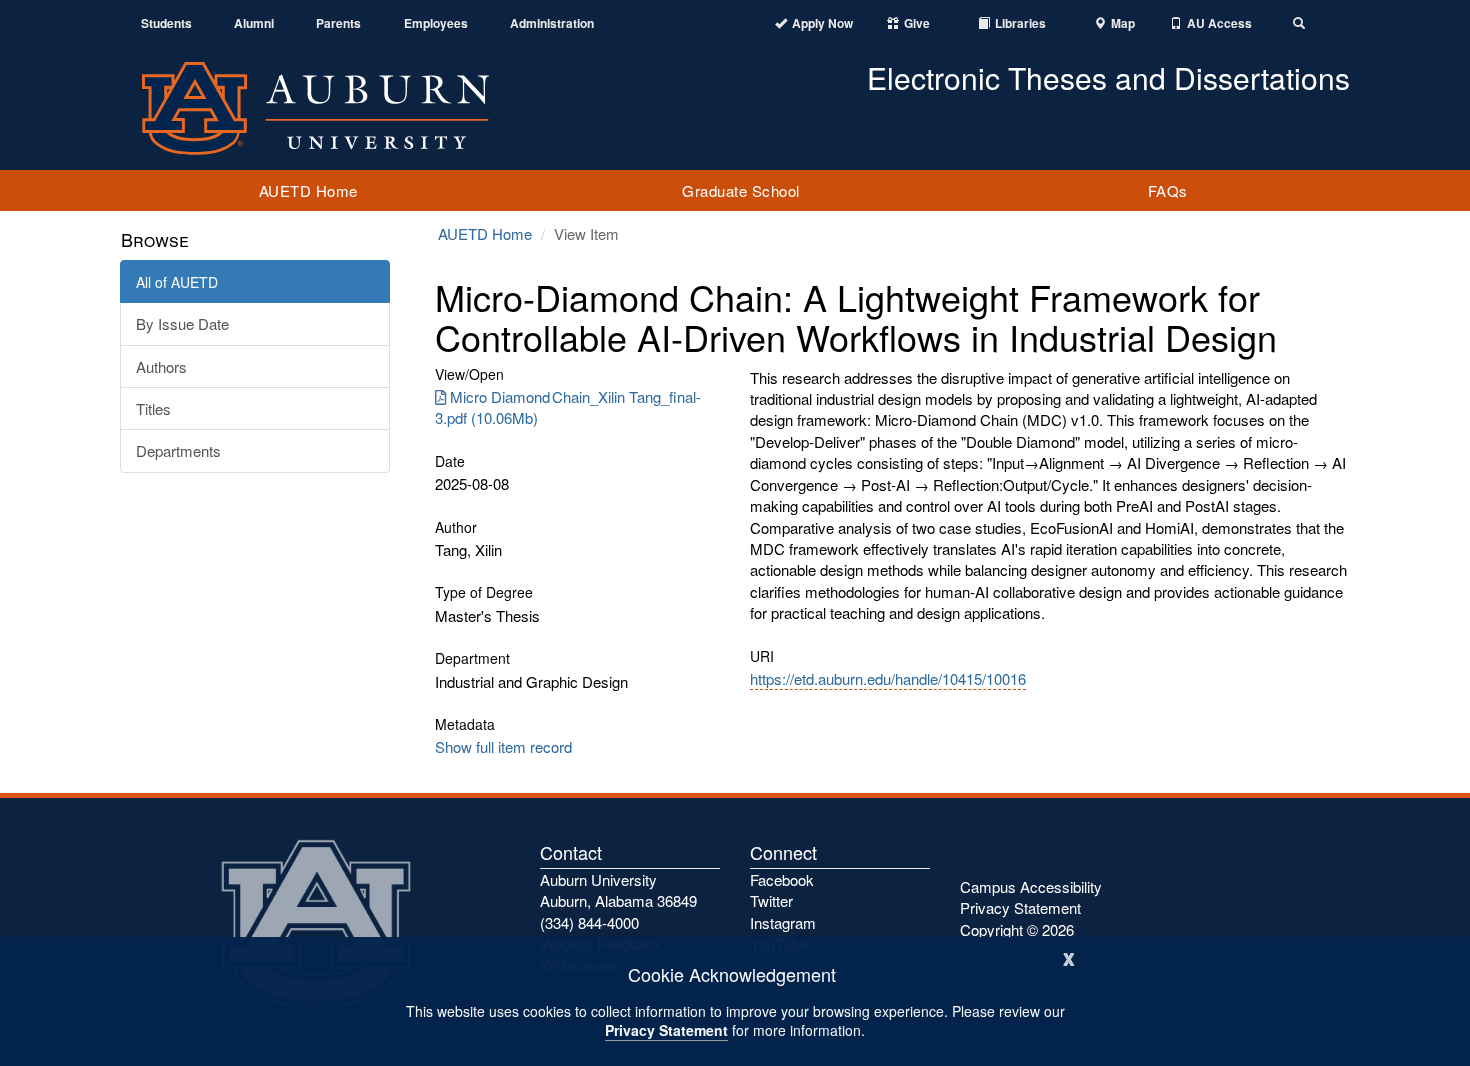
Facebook (782, 879)
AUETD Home (308, 190)
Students (166, 23)
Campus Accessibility (1031, 886)
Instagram (783, 922)
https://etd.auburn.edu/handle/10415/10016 (888, 678)
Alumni (254, 23)
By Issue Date (182, 323)
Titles (153, 408)
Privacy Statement (666, 1030)
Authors (161, 366)
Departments (178, 450)
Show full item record (503, 746)
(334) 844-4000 (589, 922)
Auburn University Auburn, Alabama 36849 (618, 890)
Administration (552, 23)
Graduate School (741, 190)
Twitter (771, 900)
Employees (436, 23)
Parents (338, 23)
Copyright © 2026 (1017, 929)
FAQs (1168, 190)
